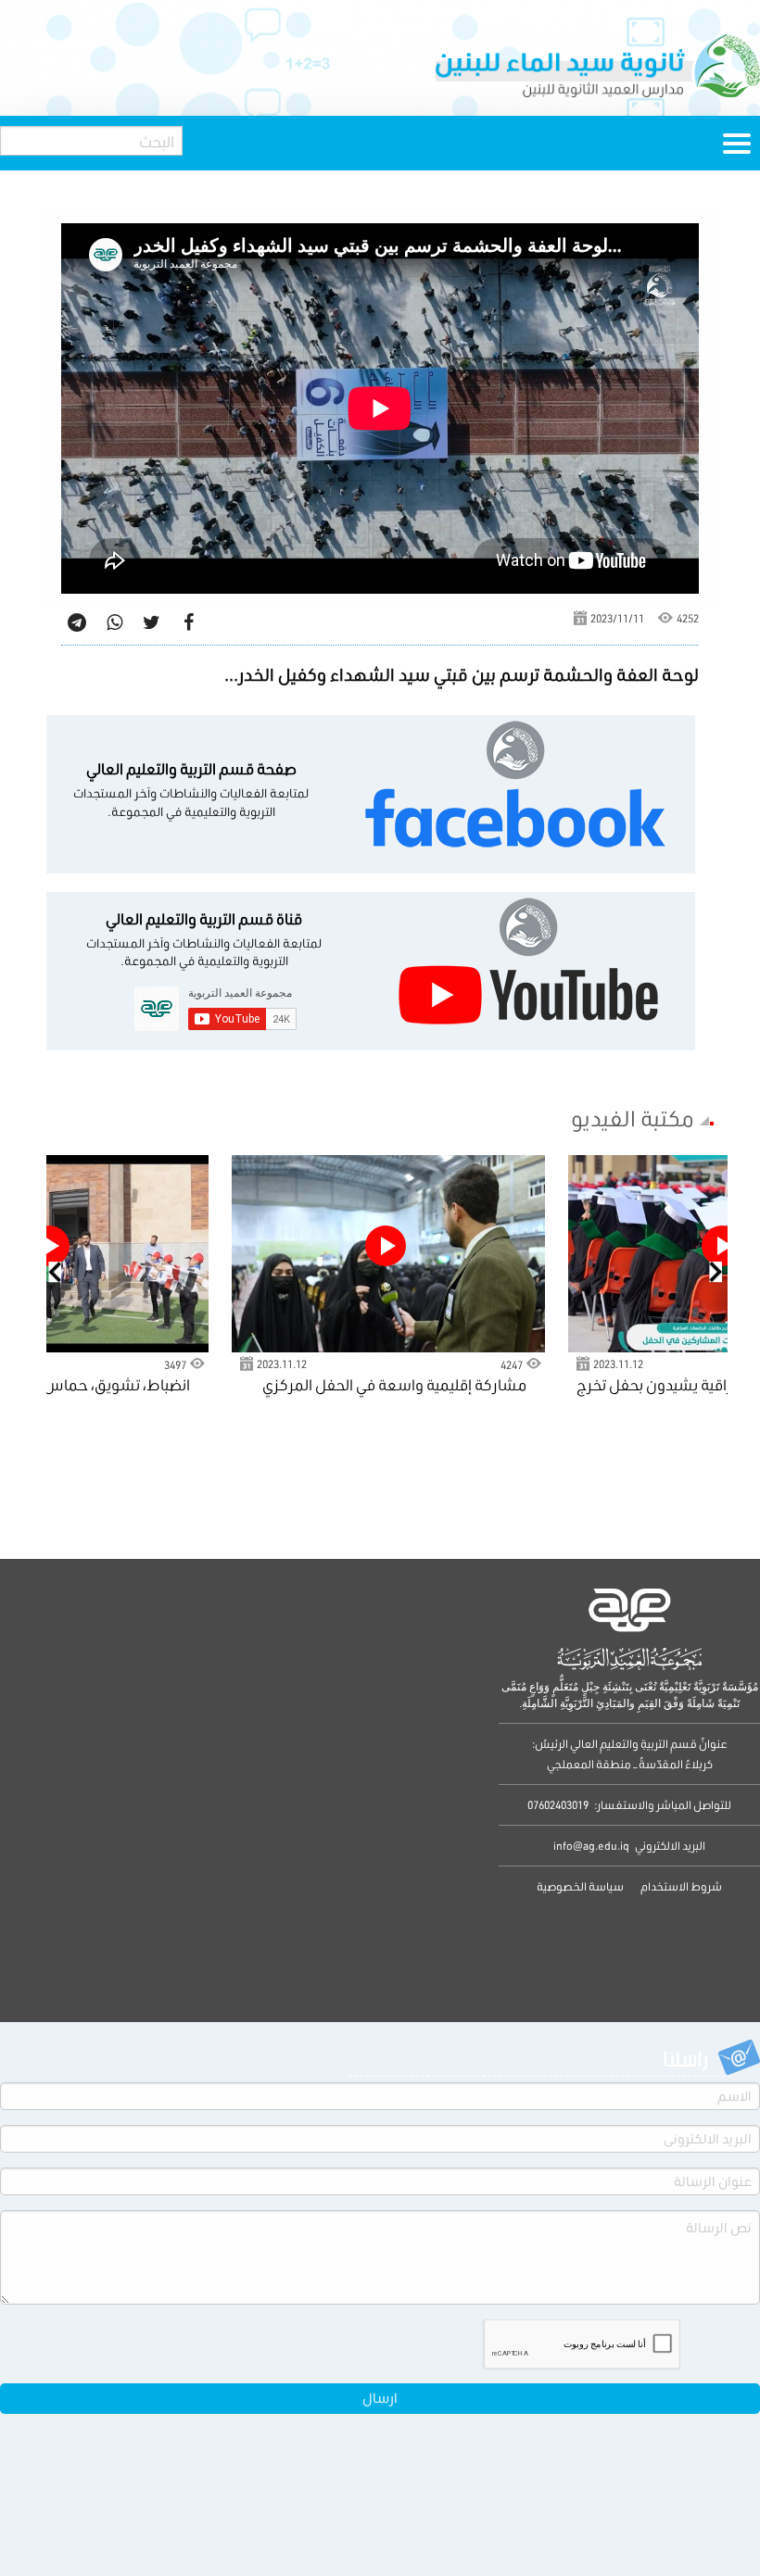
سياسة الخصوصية (580, 1886)
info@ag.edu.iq (591, 1846)
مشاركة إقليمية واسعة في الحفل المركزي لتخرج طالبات (394, 1386)
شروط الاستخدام (680, 1886)
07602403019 (558, 1805)
